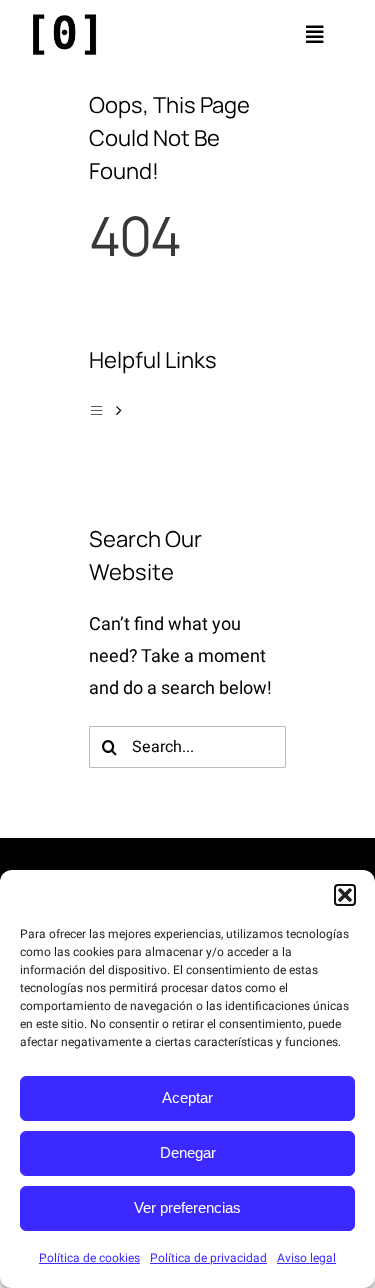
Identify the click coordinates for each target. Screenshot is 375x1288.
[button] (345, 895)
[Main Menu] (188, 411)
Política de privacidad (208, 1258)
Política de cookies (89, 1258)
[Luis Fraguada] (64, 18)
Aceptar (187, 1097)
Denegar (188, 1152)
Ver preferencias (187, 1207)
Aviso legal (306, 1258)
